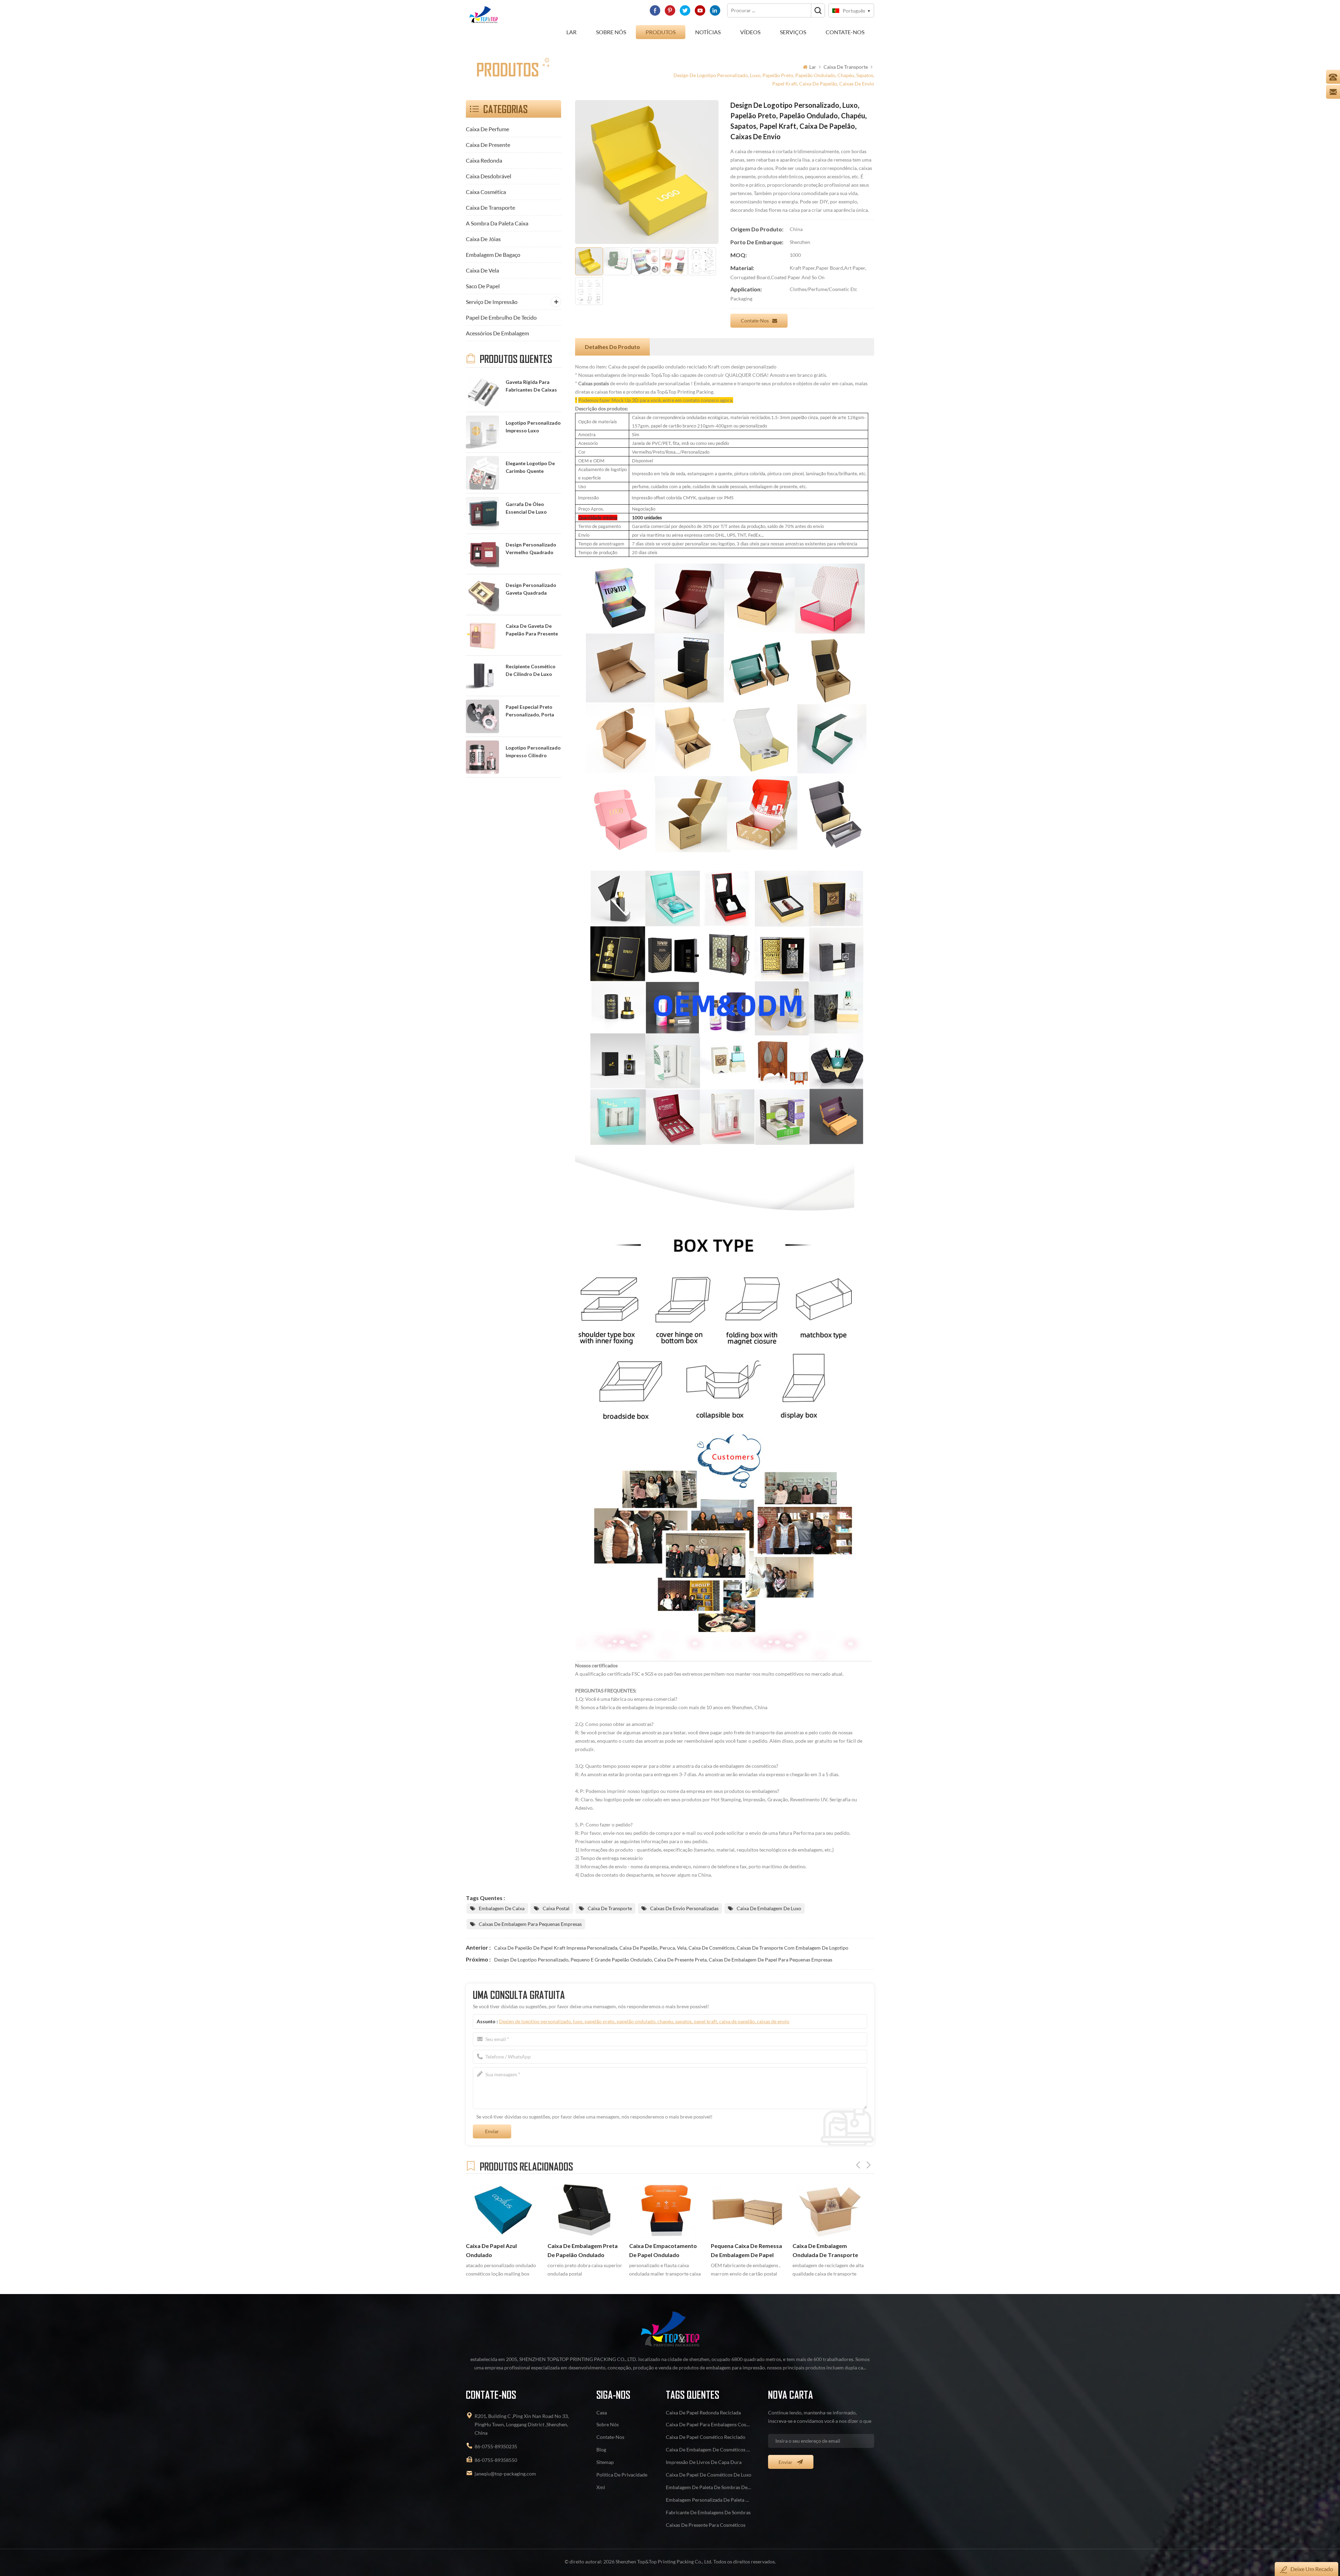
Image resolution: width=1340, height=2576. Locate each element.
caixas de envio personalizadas (684, 1908)
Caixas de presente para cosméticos (706, 2525)
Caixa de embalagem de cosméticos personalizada (709, 2450)
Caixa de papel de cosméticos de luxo (709, 2475)
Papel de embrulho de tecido (501, 317)
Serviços (793, 32)
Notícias (708, 32)
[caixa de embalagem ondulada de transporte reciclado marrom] (667, 2209)
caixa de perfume (487, 129)
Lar (571, 32)
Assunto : (633, 2021)
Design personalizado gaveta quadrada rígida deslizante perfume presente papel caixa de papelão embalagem (533, 590)
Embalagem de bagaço (493, 255)
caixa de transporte (846, 67)
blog (601, 2450)
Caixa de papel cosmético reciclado (706, 2437)
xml (601, 2487)
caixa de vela (482, 270)
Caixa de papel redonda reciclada (703, 2413)
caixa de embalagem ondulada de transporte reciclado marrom (662, 2251)
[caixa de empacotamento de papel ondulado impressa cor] (503, 2209)
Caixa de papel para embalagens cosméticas (709, 2424)
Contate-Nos (845, 32)
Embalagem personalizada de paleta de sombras (709, 2500)
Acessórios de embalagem (497, 333)
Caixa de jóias (483, 239)
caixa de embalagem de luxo (769, 1908)
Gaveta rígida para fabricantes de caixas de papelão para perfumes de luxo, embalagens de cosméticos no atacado (531, 386)
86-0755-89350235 (496, 2446)
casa (602, 2413)
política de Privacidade (622, 2475)
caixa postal (556, 1908)
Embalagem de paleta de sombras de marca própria (709, 2487)
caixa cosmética (486, 192)
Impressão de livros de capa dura (704, 2462)
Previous (858, 2165)
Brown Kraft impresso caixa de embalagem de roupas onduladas (748, 2251)
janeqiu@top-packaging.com (505, 2474)
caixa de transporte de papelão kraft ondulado (824, 2250)
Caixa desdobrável (489, 176)
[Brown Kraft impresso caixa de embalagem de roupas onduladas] (748, 2209)
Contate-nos (755, 321)
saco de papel (483, 286)
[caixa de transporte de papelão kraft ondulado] (830, 2209)
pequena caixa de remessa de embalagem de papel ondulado (583, 2251)
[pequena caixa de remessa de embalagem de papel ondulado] (585, 2209)
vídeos (750, 32)
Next (869, 2165)
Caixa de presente (488, 145)
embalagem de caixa (502, 1908)
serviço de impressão (492, 302)
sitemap (605, 2462)
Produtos (661, 32)
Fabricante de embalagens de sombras (708, 2512)
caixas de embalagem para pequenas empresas (530, 1924)
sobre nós (611, 32)
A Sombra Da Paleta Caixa (497, 223)
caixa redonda (484, 160)
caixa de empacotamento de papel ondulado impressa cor (500, 2251)
